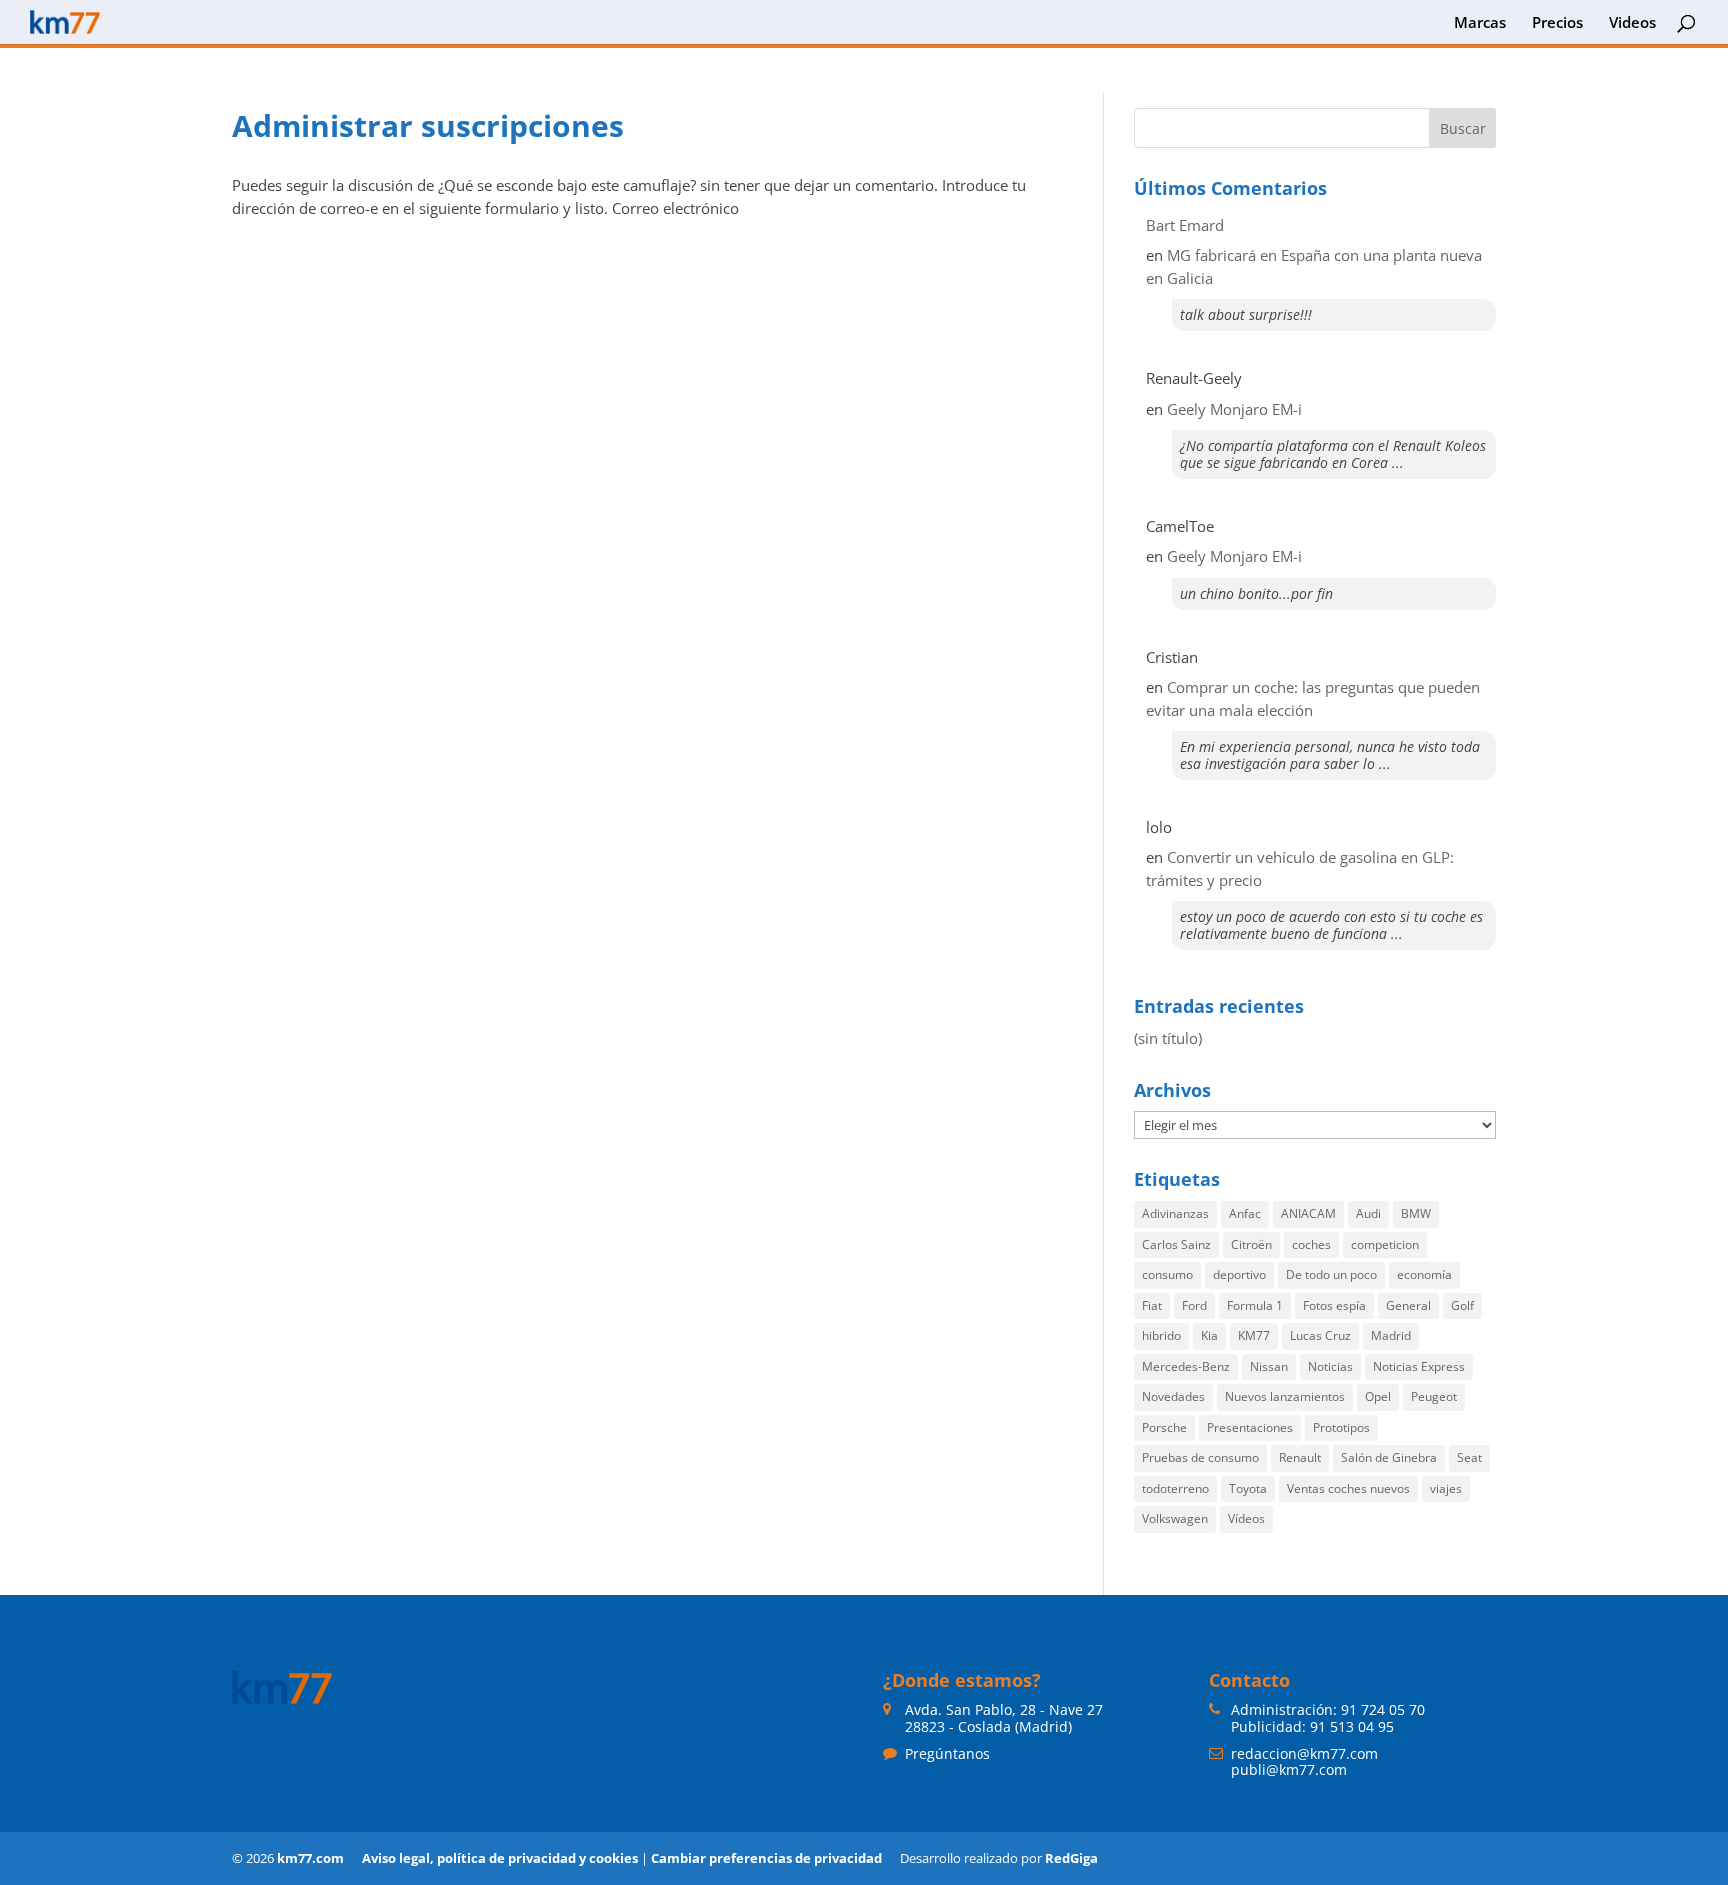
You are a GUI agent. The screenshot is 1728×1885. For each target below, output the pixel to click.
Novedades (1173, 1396)
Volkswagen (1175, 1518)
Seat (1469, 1457)
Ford (1194, 1305)
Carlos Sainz (1176, 1244)
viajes (1446, 1488)
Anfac (1245, 1213)
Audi (1368, 1213)
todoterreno (1175, 1488)
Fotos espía (1334, 1305)
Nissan (1269, 1366)
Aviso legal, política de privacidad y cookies (500, 1858)
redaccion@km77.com (1304, 1753)
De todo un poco (1331, 1274)
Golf (1462, 1305)
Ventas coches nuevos (1348, 1488)
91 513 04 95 (1352, 1726)
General (1408, 1305)
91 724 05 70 (1383, 1709)
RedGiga (1071, 1858)
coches (1311, 1244)
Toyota (1248, 1488)
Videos (1632, 23)
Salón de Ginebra (1389, 1457)
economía (1424, 1274)
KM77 (1254, 1335)
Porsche (1164, 1427)
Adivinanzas (1175, 1213)
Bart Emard (1185, 225)
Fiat (1152, 1305)
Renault (1300, 1457)
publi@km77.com (1289, 1769)
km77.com (310, 1858)
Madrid (1391, 1335)
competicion (1385, 1244)
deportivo (1239, 1274)
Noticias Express (1419, 1366)
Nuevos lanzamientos (1285, 1396)
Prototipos (1341, 1427)
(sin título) (1168, 1038)
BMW (1416, 1213)
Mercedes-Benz (1186, 1366)
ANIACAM (1308, 1213)
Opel (1378, 1396)
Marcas (1480, 23)
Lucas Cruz (1320, 1335)
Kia (1209, 1335)
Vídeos (1246, 1518)
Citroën (1251, 1244)
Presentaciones (1250, 1427)
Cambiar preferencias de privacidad (766, 1858)
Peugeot (1434, 1396)
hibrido (1161, 1335)
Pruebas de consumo (1200, 1457)
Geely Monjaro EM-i (1234, 409)
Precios (1557, 23)
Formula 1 (1255, 1305)
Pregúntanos (947, 1753)
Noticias (1330, 1366)
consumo (1167, 1274)
